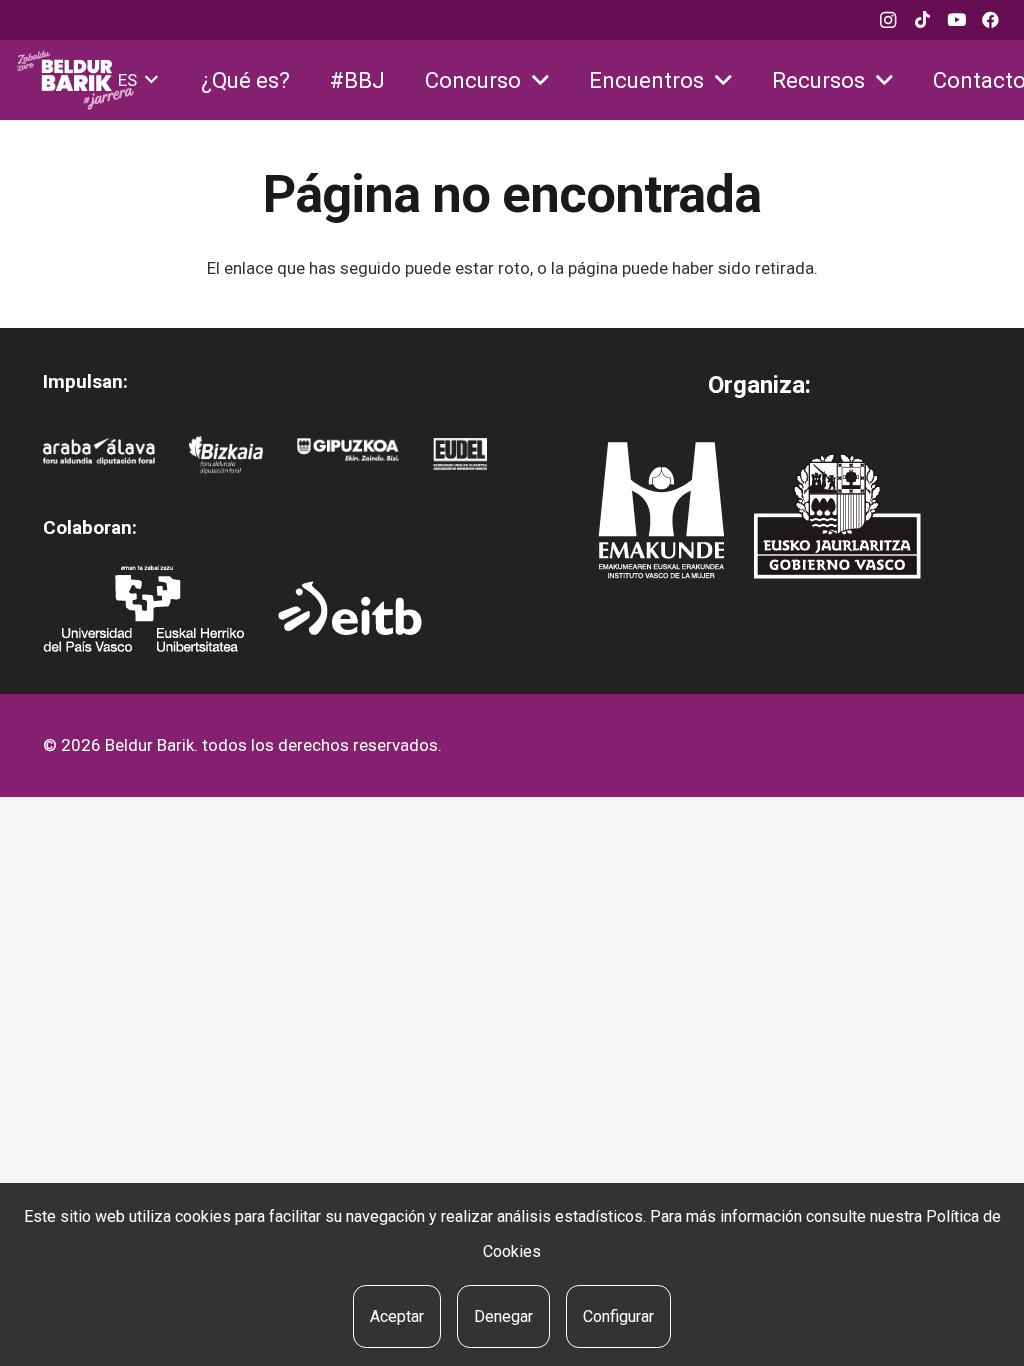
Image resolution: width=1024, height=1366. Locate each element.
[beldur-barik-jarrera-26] (75, 80)
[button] (137, 80)
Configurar (618, 1316)
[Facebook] (990, 20)
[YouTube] (956, 20)
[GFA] (348, 455)
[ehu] (143, 608)
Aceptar (397, 1316)
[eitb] (350, 608)
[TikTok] (922, 20)
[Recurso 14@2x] (661, 510)
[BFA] (226, 455)
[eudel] (460, 455)
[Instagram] (888, 20)
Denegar (503, 1316)
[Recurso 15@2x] (837, 516)
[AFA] (99, 455)
